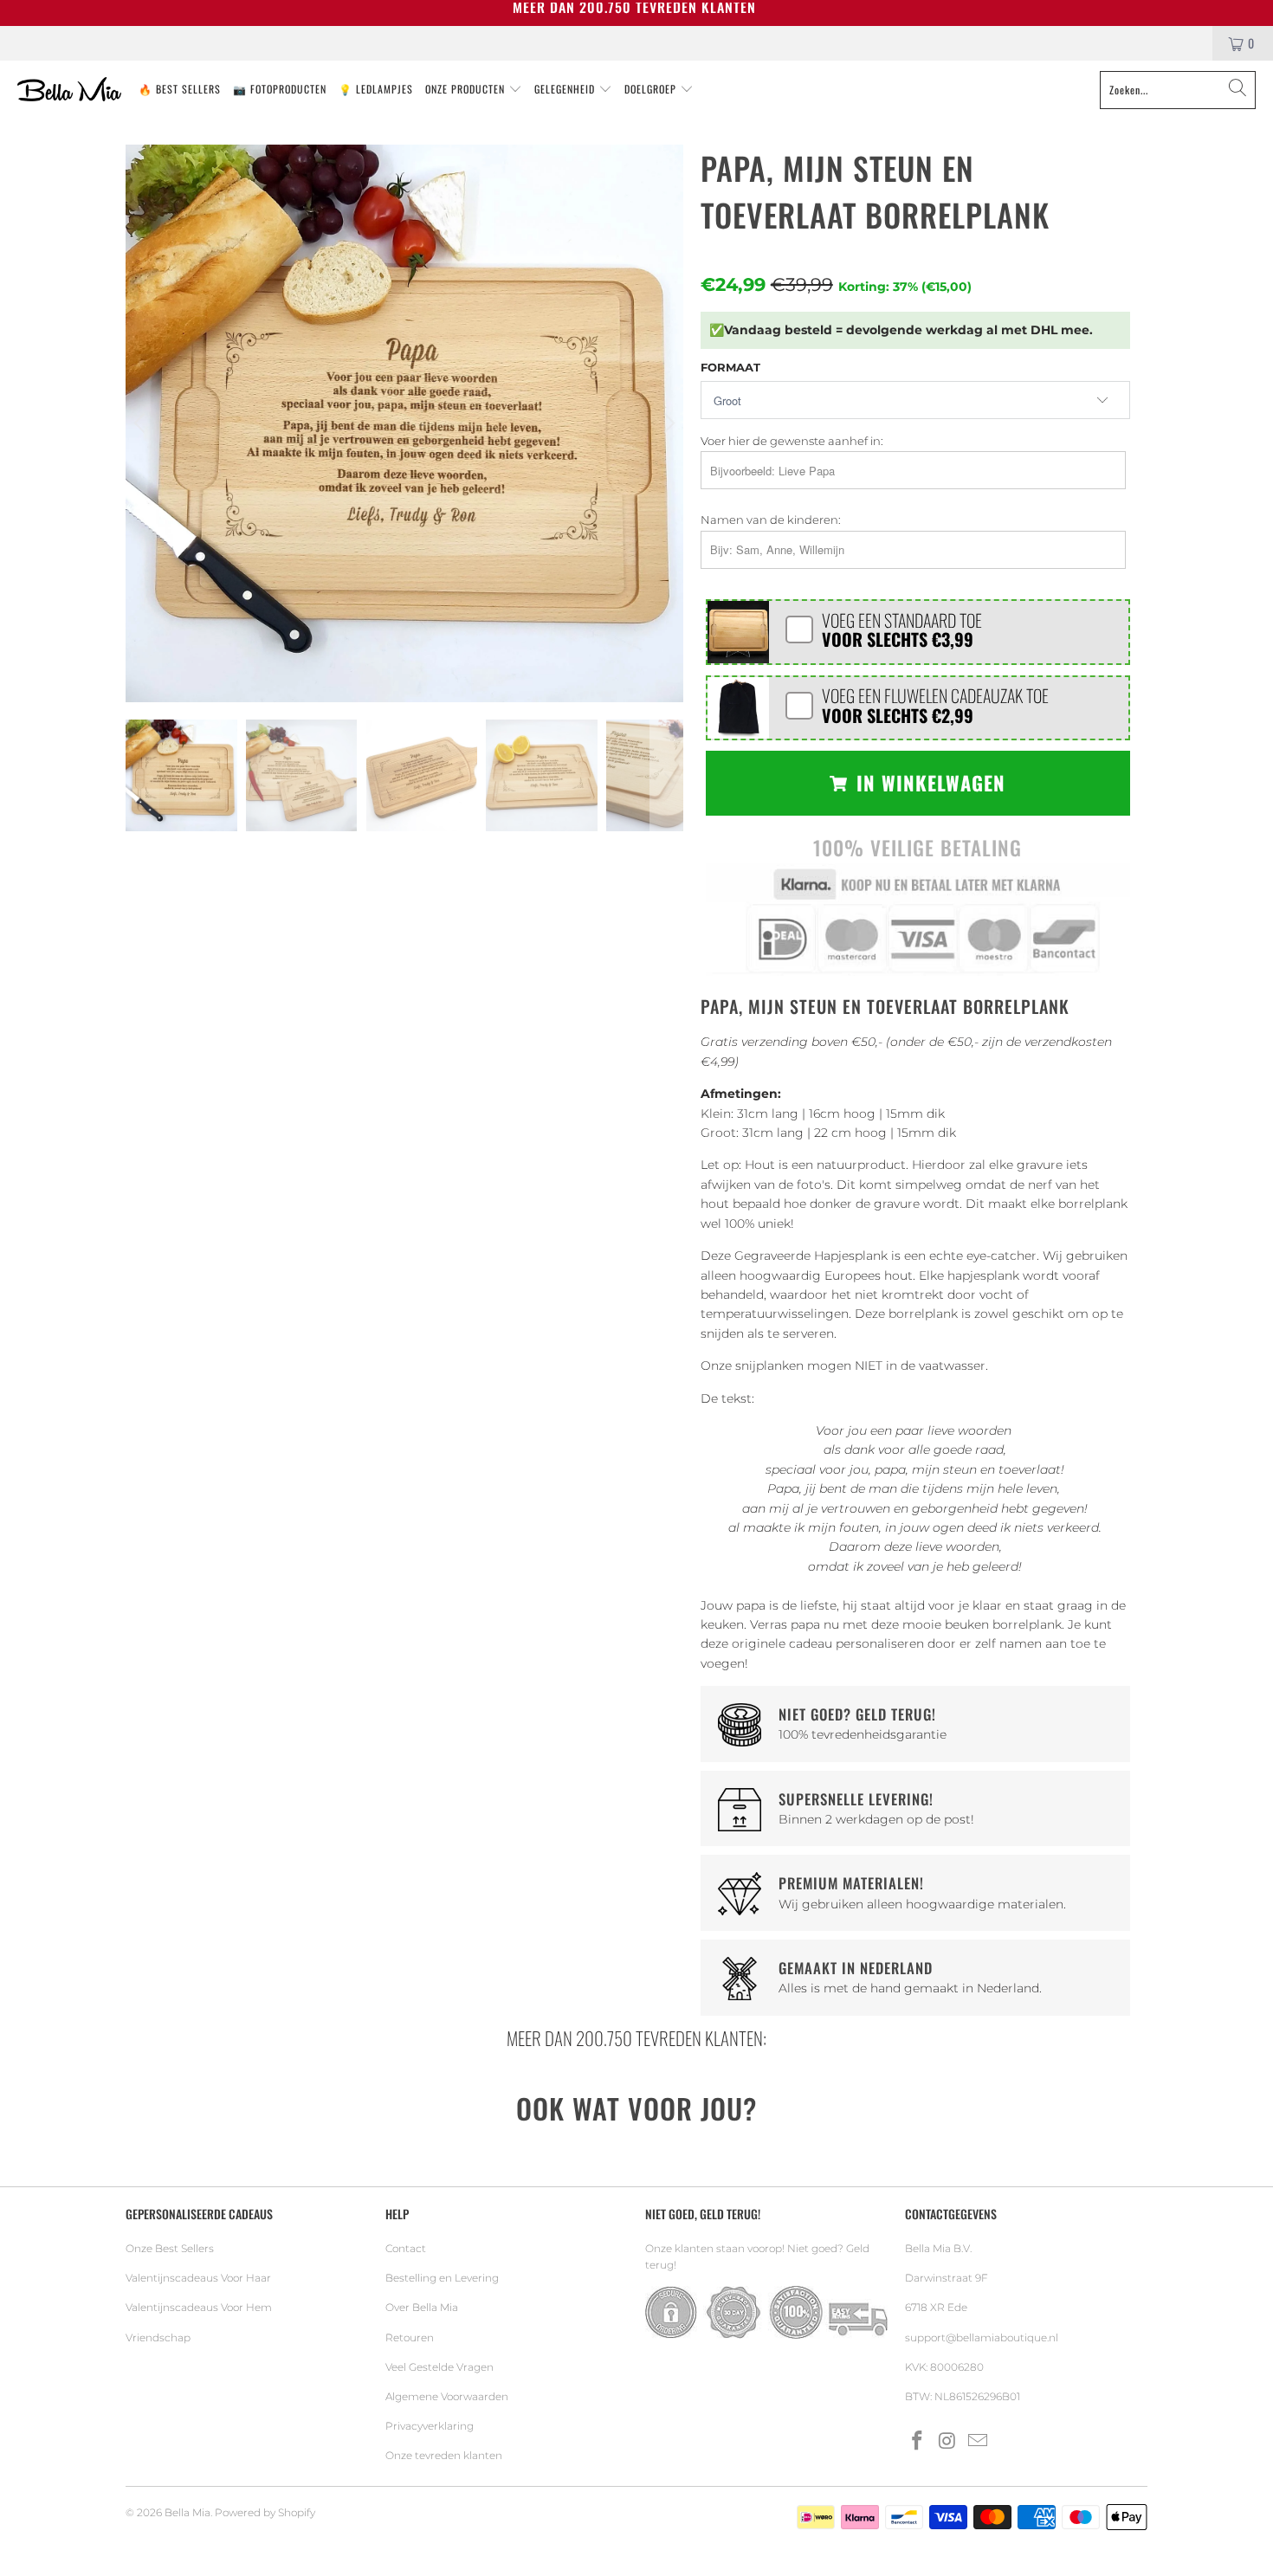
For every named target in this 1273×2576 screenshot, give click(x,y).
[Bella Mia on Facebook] (918, 2442)
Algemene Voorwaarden (447, 2396)
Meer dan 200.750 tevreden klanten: (636, 2038)
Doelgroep (652, 89)
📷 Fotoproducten (280, 89)
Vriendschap (158, 2337)
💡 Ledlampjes (376, 89)
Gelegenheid (566, 89)
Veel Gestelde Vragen (439, 2367)
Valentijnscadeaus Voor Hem (199, 2307)
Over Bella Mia (422, 2307)
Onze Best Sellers (170, 2248)
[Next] (667, 423)
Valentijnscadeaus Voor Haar (198, 2278)
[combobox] (1178, 90)
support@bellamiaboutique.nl (982, 2337)
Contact (406, 2248)
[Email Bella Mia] (978, 2442)
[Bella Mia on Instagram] (948, 2442)
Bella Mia (187, 2512)
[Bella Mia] (69, 90)
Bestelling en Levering (442, 2278)
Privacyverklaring (430, 2426)
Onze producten (467, 89)
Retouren (410, 2337)
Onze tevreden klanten (444, 2455)
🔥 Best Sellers (180, 89)
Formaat (730, 367)
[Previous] (142, 423)
